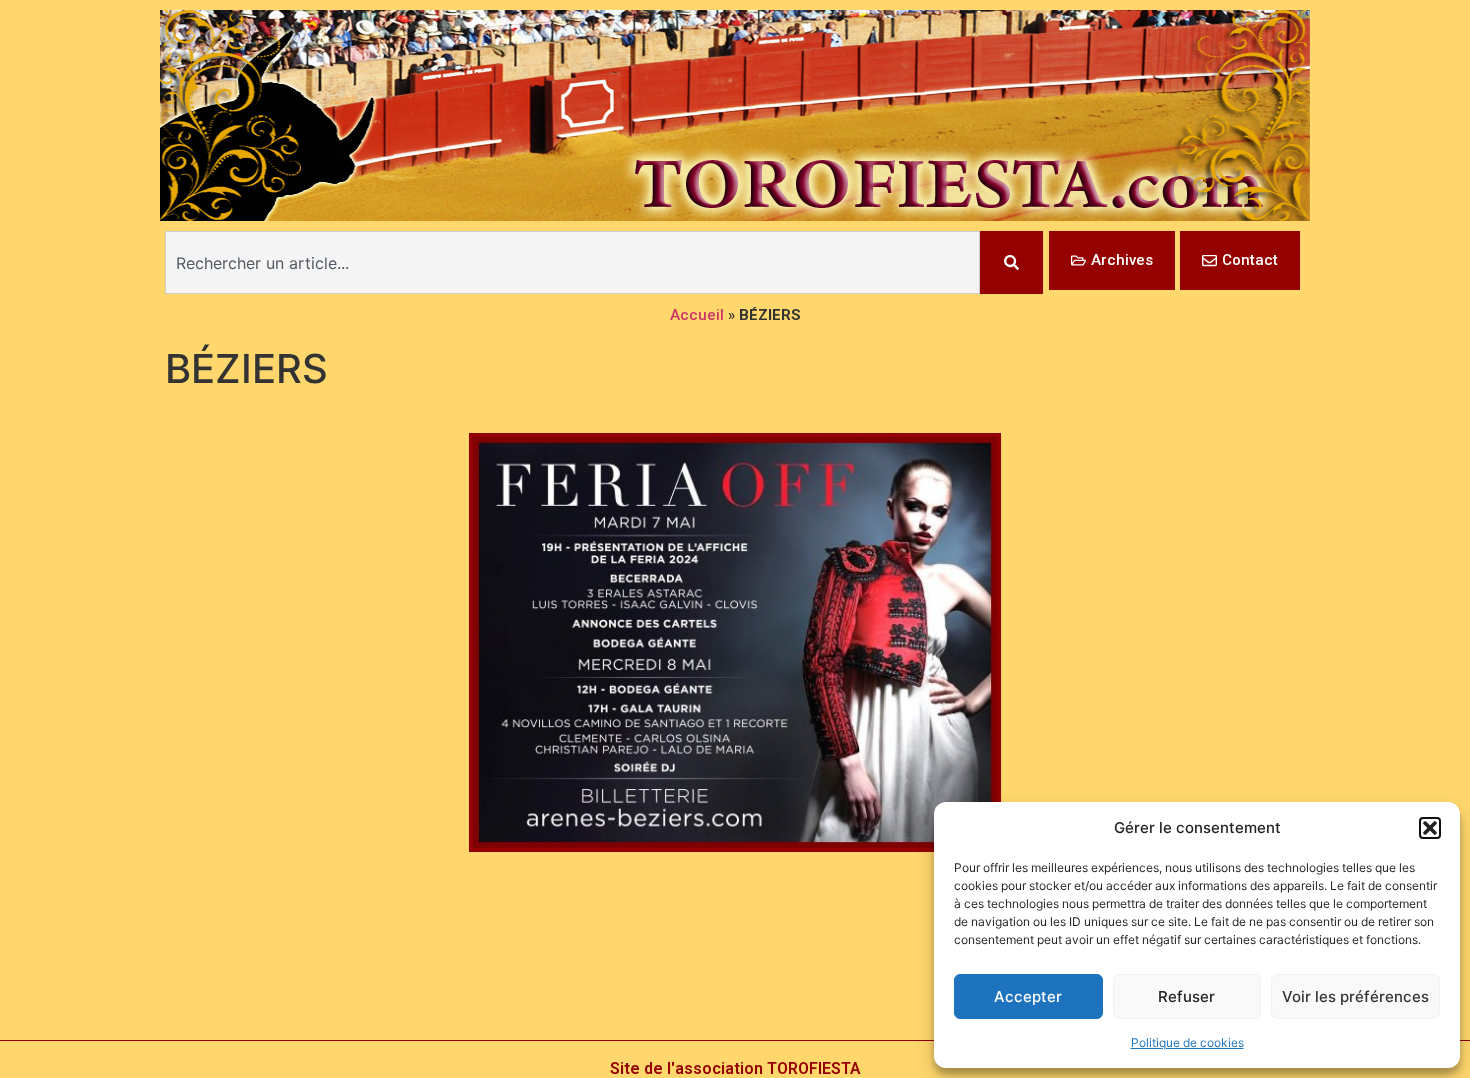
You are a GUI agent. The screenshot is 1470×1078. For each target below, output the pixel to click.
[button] (1430, 828)
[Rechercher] (1011, 262)
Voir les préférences (1355, 996)
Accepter (1028, 996)
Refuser (1186, 996)
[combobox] (572, 262)
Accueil (697, 315)
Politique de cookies (1187, 1042)
